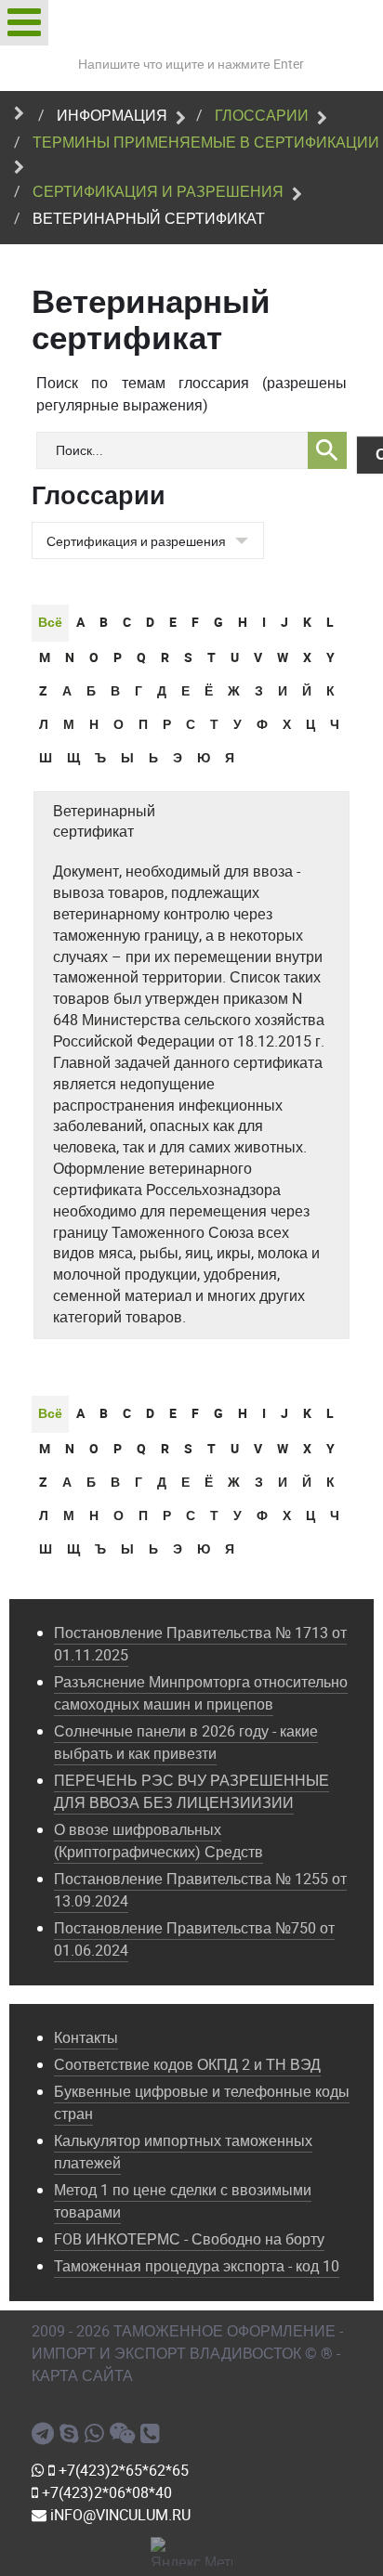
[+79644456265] (97, 2434)
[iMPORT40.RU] (72, 2434)
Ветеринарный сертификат (104, 822)
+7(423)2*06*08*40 (105, 2493)
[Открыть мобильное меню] (24, 23)
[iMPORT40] (46, 2434)
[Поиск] (327, 450)
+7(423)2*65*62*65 (122, 2471)
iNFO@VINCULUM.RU (119, 2515)
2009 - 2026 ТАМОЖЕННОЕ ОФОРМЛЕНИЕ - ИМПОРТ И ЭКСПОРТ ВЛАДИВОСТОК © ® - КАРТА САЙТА (187, 2354)
